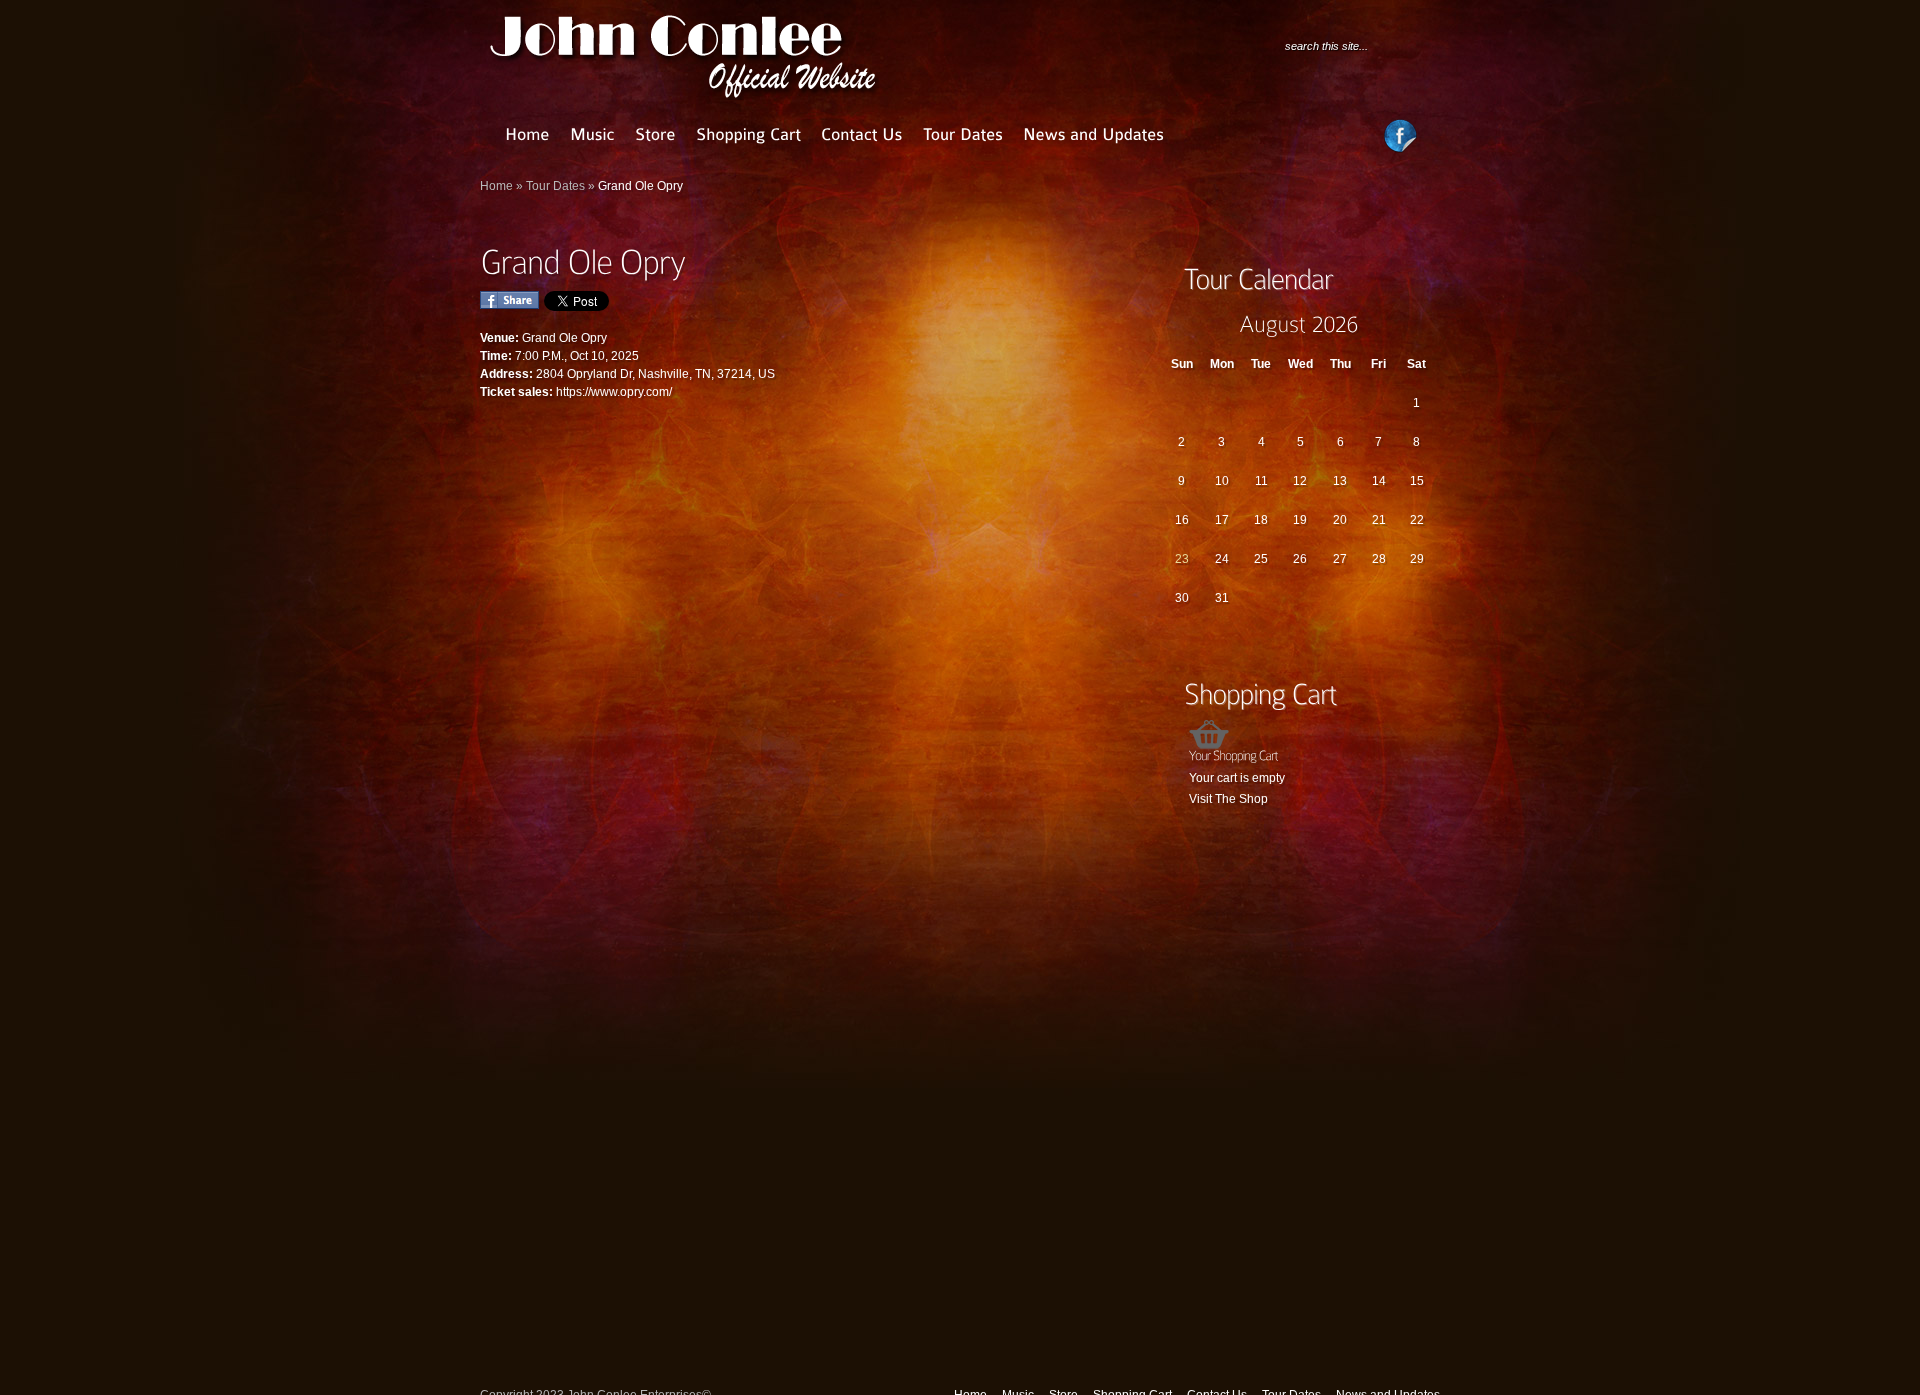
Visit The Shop (1228, 799)
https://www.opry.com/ (614, 392)
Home (496, 186)
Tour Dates (555, 186)
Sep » (1423, 323)
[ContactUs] (862, 134)
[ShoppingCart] (748, 134)
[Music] (592, 134)
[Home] (527, 134)
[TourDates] (963, 134)
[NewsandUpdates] (1093, 134)
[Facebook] (1400, 149)
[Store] (655, 134)
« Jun (1175, 323)
